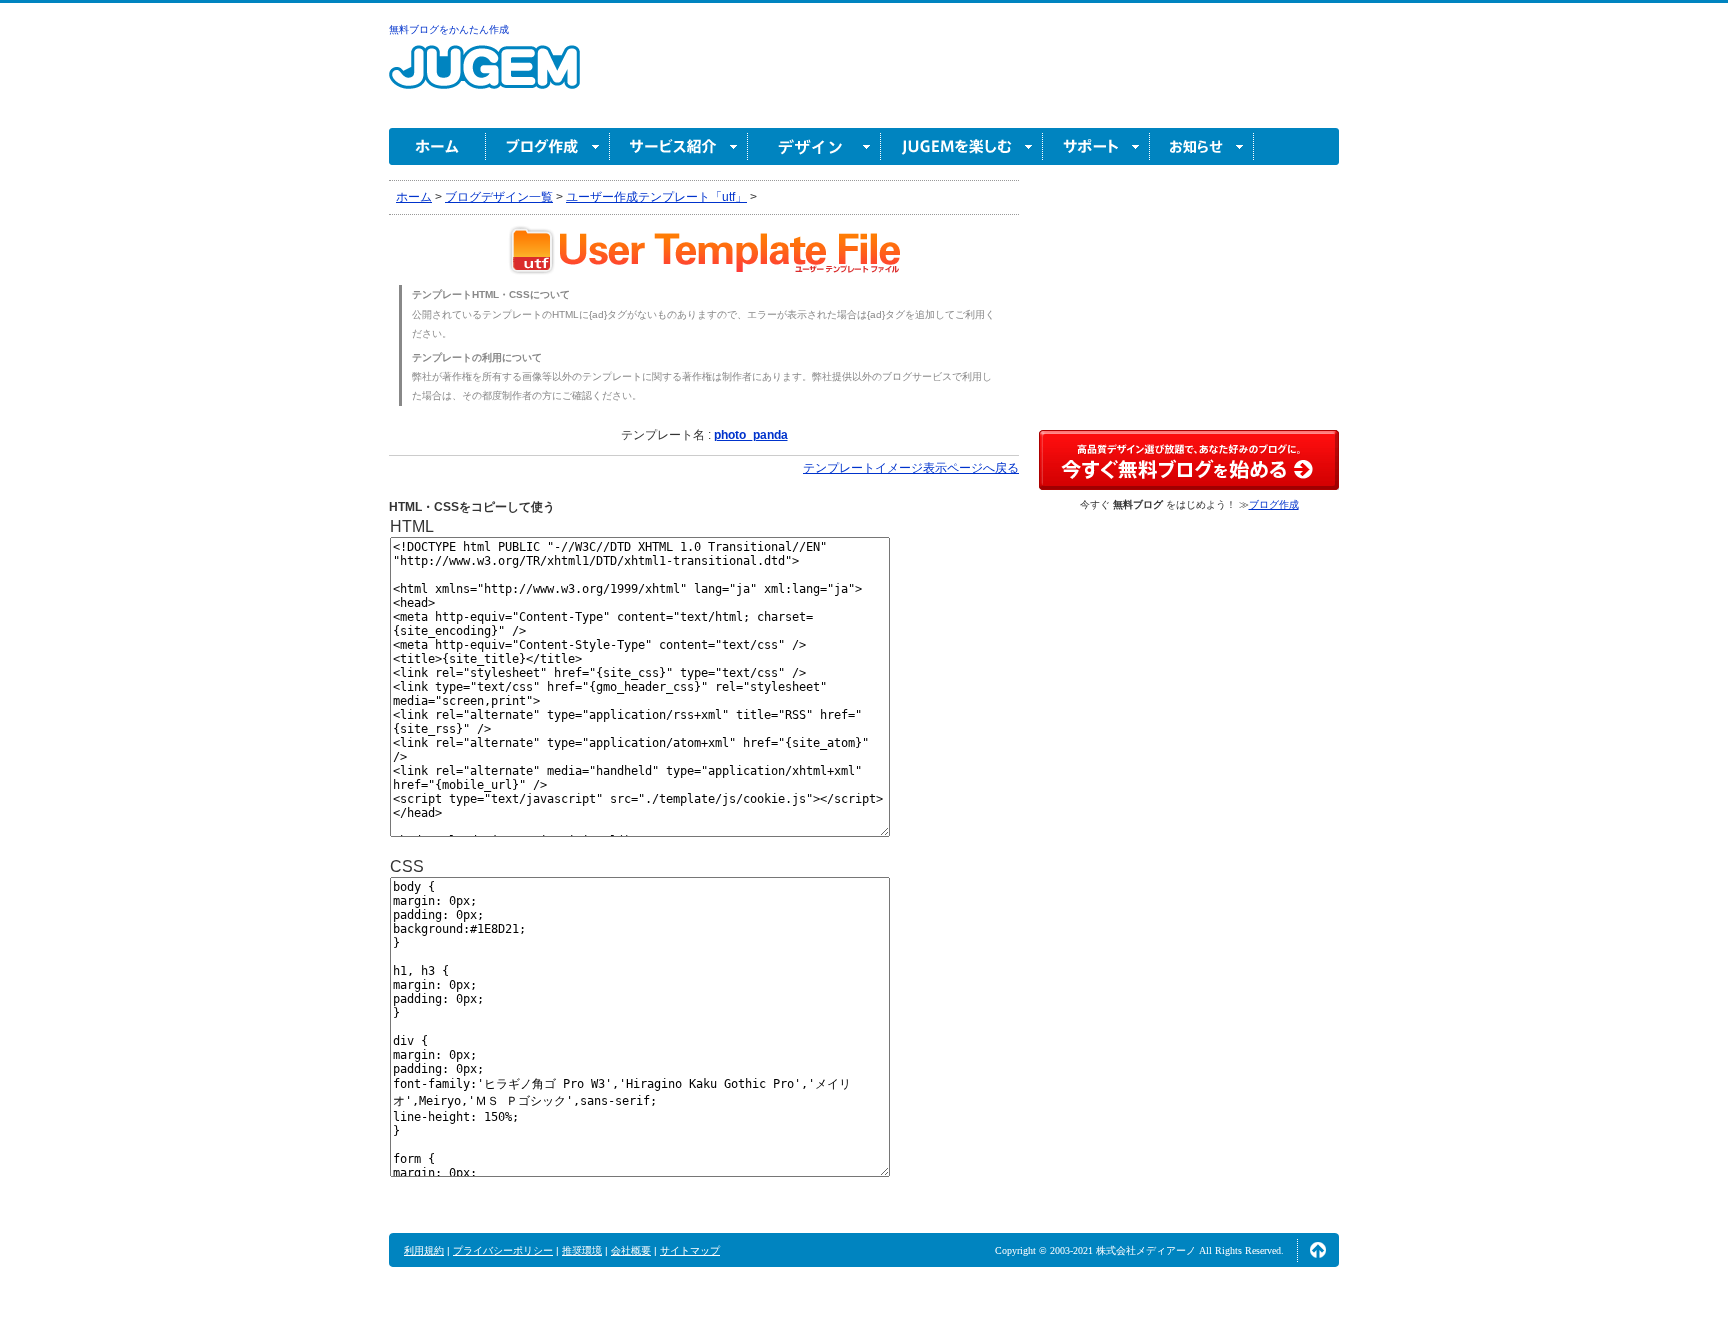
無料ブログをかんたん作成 (449, 29)
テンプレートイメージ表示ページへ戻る (911, 468)
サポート (1096, 146)
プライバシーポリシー (503, 1250)
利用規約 (424, 1250)
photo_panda (751, 435)
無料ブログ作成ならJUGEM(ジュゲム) (484, 78)
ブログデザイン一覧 (499, 197)
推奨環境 (582, 1250)
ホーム (437, 146)
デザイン (814, 146)
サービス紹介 (679, 146)
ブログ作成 (548, 146)
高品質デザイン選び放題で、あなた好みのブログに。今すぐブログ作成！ (1189, 460)
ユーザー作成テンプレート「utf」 (656, 197)
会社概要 (631, 1250)
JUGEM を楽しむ (962, 146)
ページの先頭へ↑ (1318, 1250)
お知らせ (1202, 146)
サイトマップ (690, 1250)
